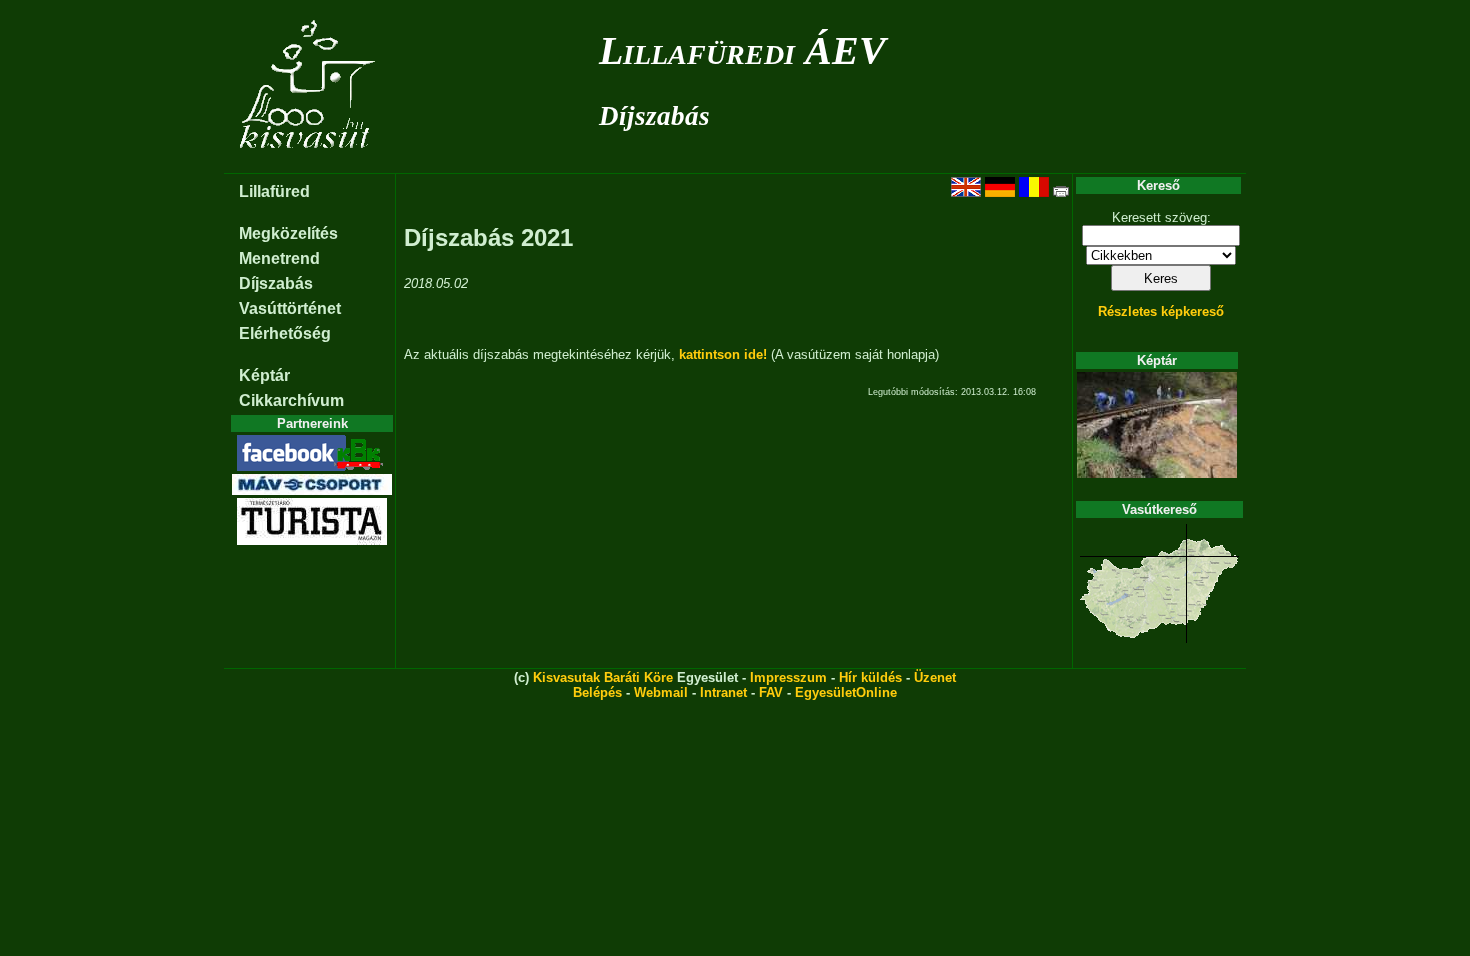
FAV (771, 692)
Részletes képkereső (1161, 311)
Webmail (661, 692)
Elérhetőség (285, 333)
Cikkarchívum (291, 400)
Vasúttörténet (290, 308)
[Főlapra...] (309, 162)
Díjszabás (654, 116)
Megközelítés (288, 233)
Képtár (264, 375)
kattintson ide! (723, 354)
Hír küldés (870, 677)
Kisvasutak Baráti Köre (603, 677)
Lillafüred (274, 191)
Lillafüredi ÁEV (742, 50)
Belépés (597, 692)
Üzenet (935, 677)
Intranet (723, 692)
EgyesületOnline (846, 692)
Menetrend (279, 258)
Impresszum (788, 677)
